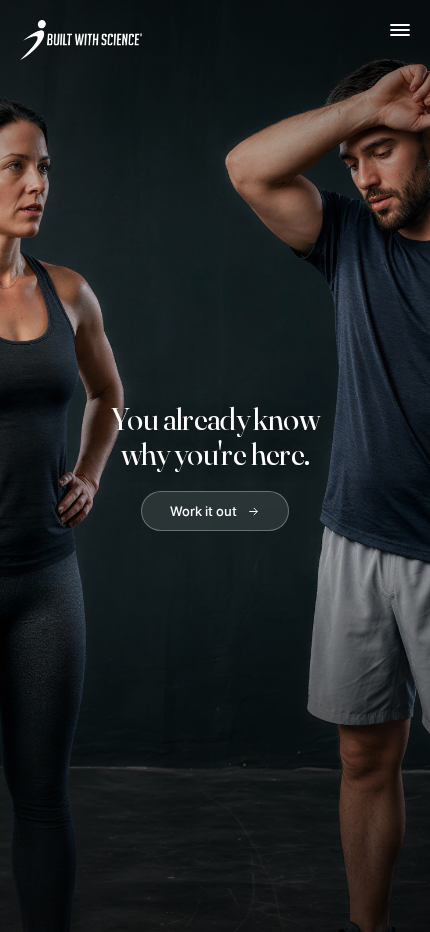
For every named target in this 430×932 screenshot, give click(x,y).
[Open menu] (400, 30)
